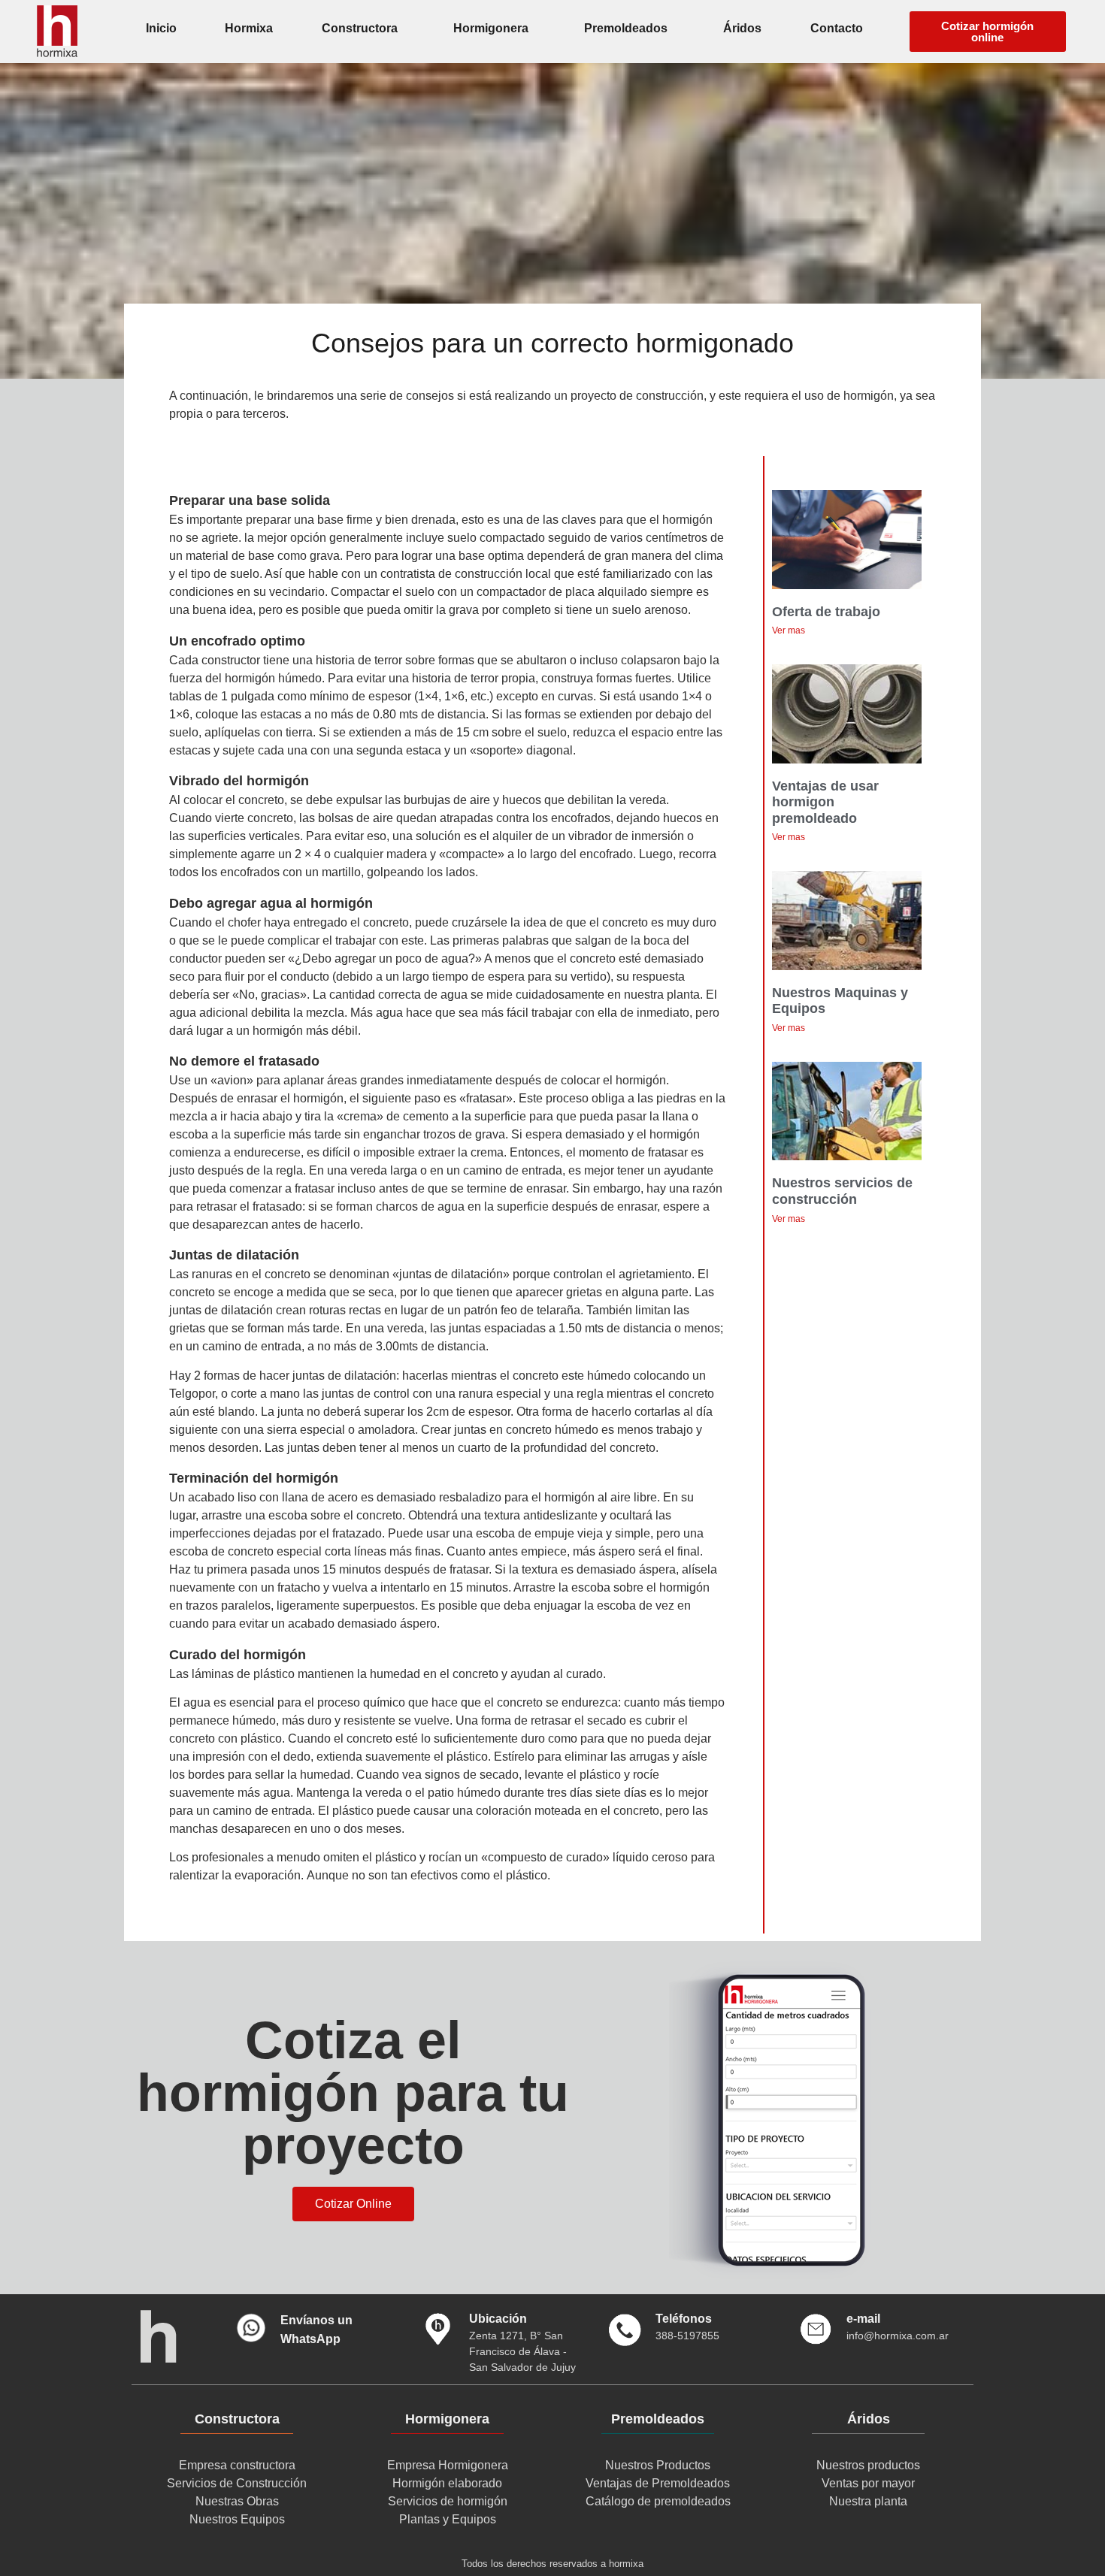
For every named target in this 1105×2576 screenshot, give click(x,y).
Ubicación (498, 2319)
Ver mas (789, 630)
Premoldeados (626, 28)
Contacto (837, 28)
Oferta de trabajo (826, 612)
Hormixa (249, 28)
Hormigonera (491, 28)
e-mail (863, 2319)
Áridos (742, 28)
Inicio (161, 28)
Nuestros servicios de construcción (842, 1191)
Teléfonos (684, 2319)
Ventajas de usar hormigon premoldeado (825, 802)
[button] (988, 32)
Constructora (360, 28)
